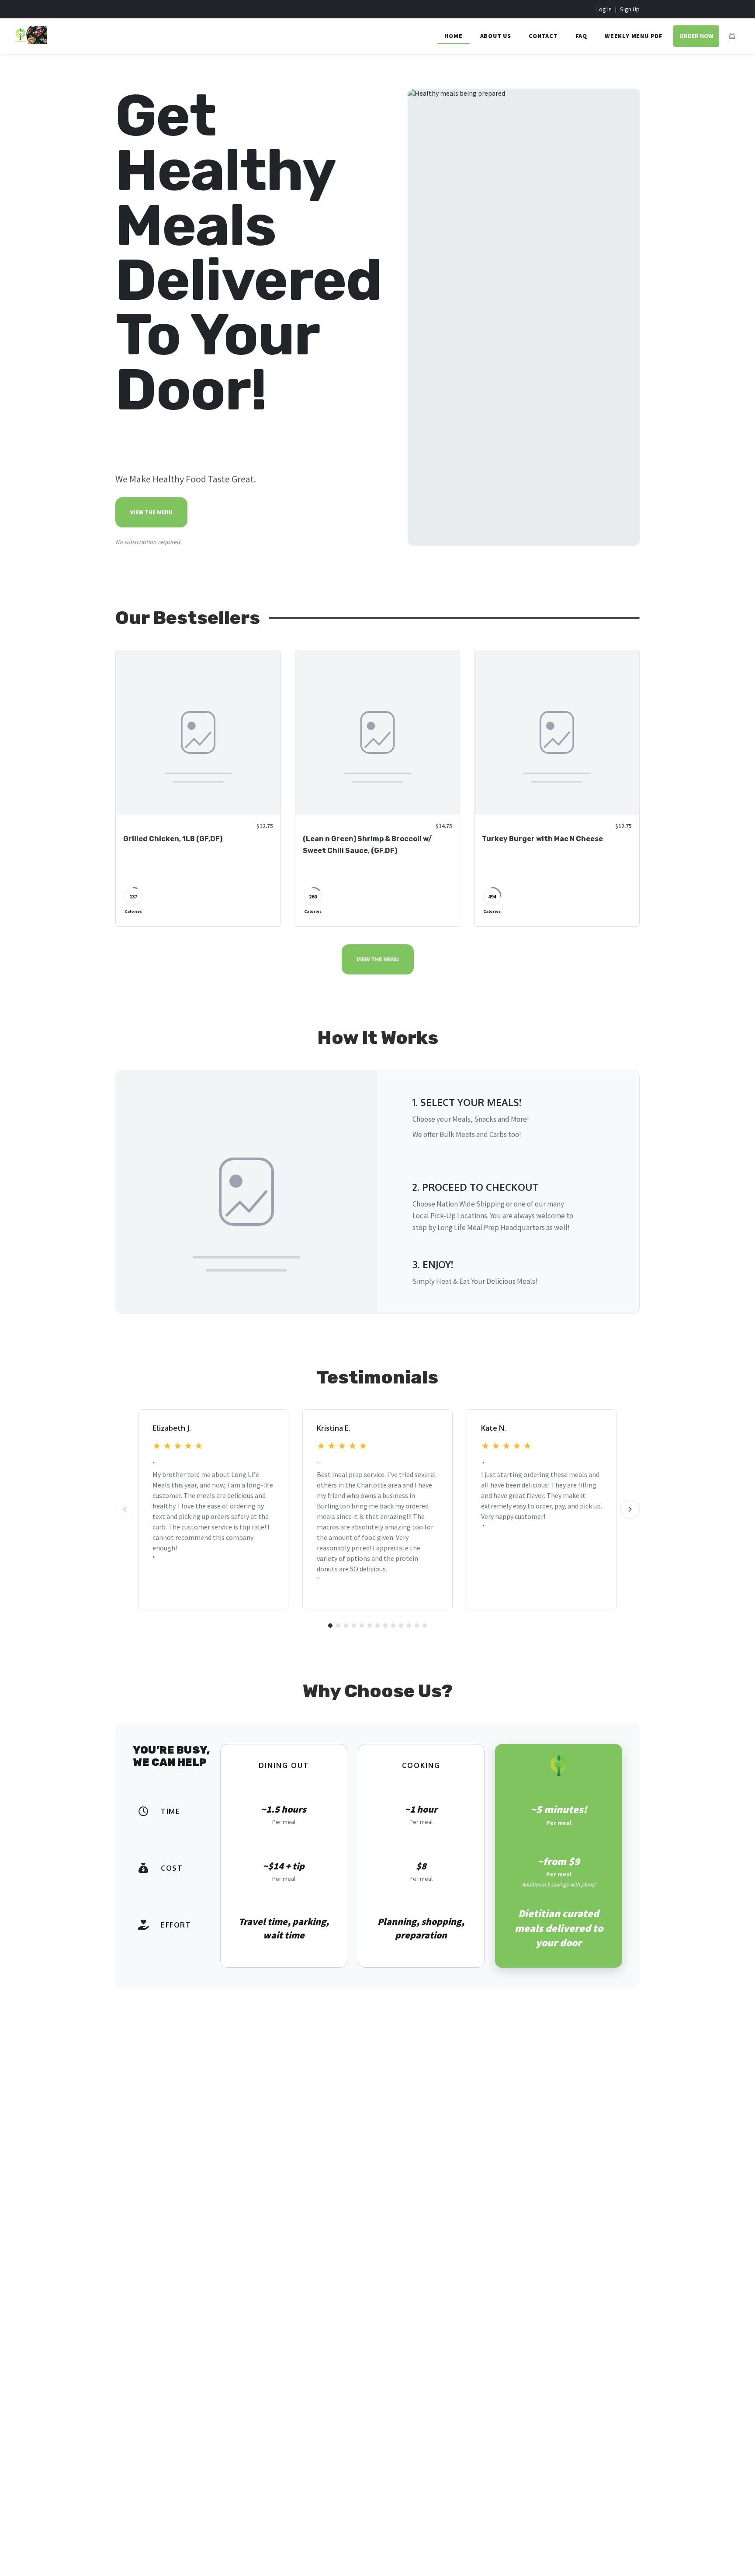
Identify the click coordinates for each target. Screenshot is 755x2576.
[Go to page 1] (330, 1626)
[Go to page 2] (338, 1626)
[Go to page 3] (346, 1626)
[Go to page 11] (409, 1626)
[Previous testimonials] (125, 1509)
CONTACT (543, 36)
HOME (453, 36)
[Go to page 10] (401, 1626)
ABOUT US (496, 36)
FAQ (581, 36)
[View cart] (732, 36)
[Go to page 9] (393, 1626)
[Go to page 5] (362, 1626)
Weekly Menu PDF (634, 36)
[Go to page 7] (377, 1626)
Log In (604, 9)
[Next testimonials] (630, 1509)
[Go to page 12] (417, 1626)
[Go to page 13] (425, 1626)
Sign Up (630, 9)
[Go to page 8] (385, 1626)
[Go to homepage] (31, 41)
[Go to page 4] (354, 1626)
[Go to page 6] (370, 1626)
